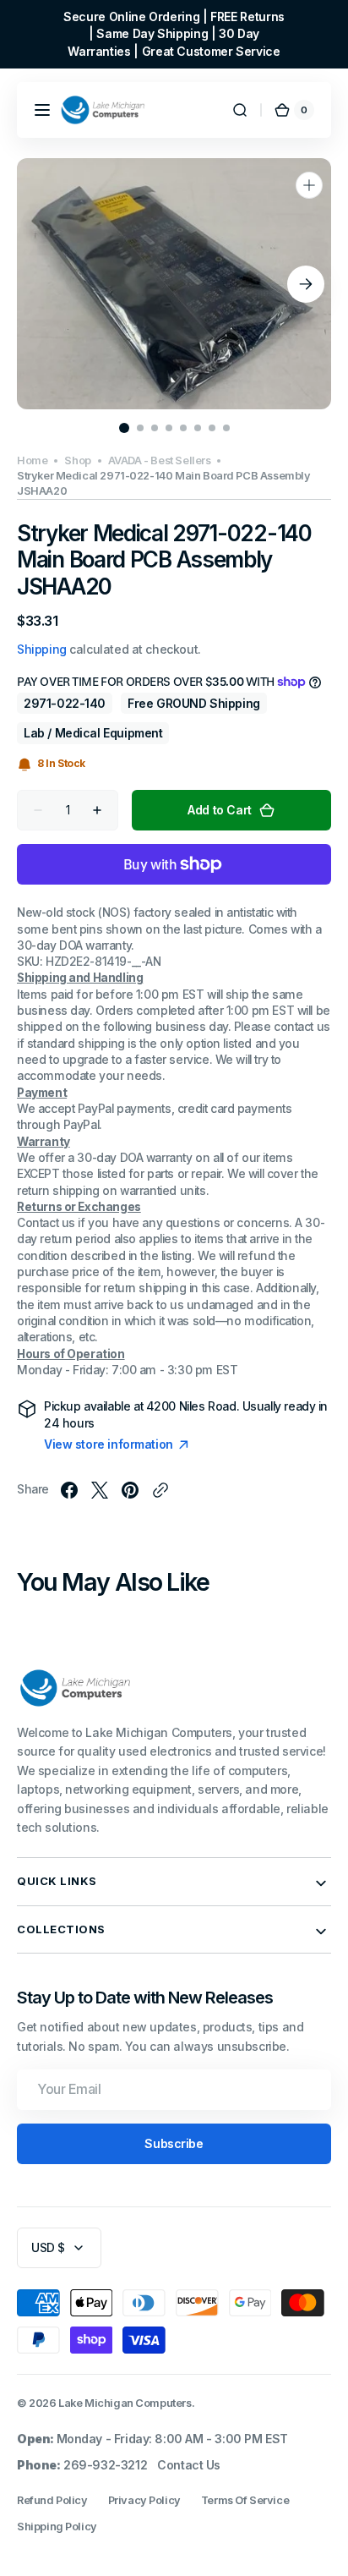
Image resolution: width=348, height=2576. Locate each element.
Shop (77, 460)
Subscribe (174, 2143)
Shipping (42, 649)
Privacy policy (144, 2500)
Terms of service (245, 2500)
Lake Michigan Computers (125, 2403)
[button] (42, 110)
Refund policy (52, 2500)
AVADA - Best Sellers (160, 460)
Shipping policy (57, 2527)
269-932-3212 (105, 2465)
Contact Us (189, 2465)
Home (32, 460)
